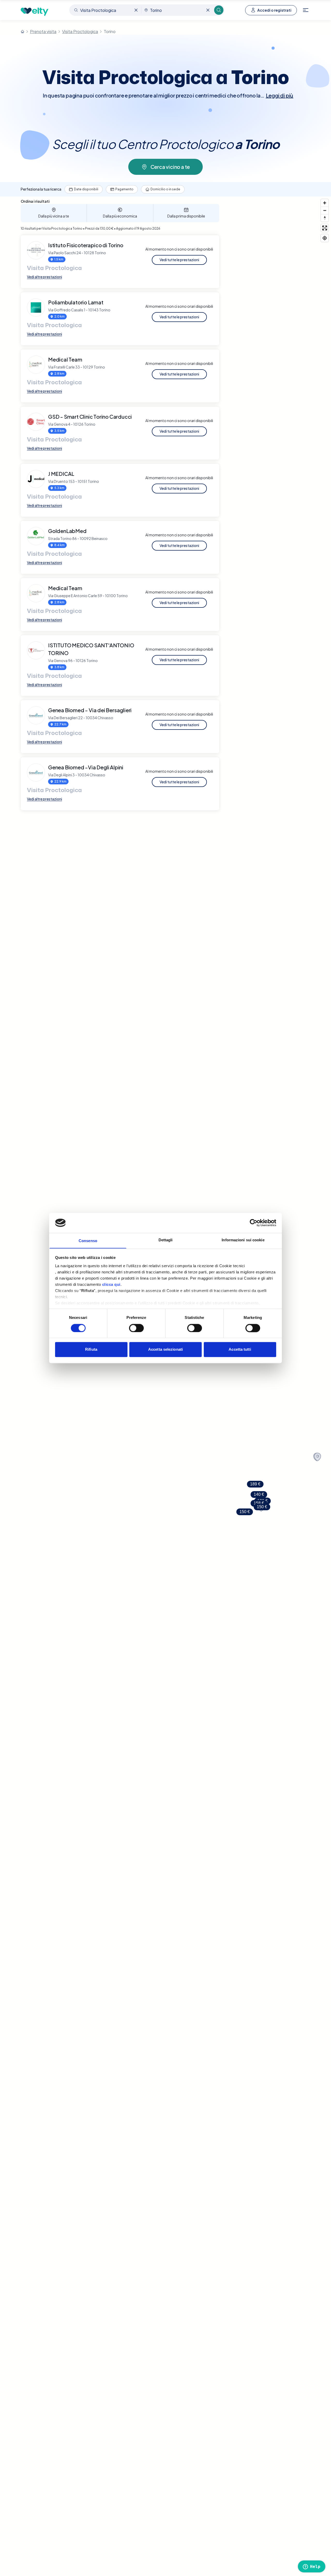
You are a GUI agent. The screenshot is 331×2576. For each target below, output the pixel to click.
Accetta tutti (240, 1350)
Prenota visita (43, 31)
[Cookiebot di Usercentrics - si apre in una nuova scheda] (254, 1223)
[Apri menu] (306, 10)
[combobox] (106, 10)
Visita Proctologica (80, 31)
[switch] (136, 1328)
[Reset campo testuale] (136, 10)
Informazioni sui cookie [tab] (243, 1240)
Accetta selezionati (165, 1350)
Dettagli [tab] (166, 1240)
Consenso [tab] (88, 1241)
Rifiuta (91, 1350)
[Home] (22, 32)
